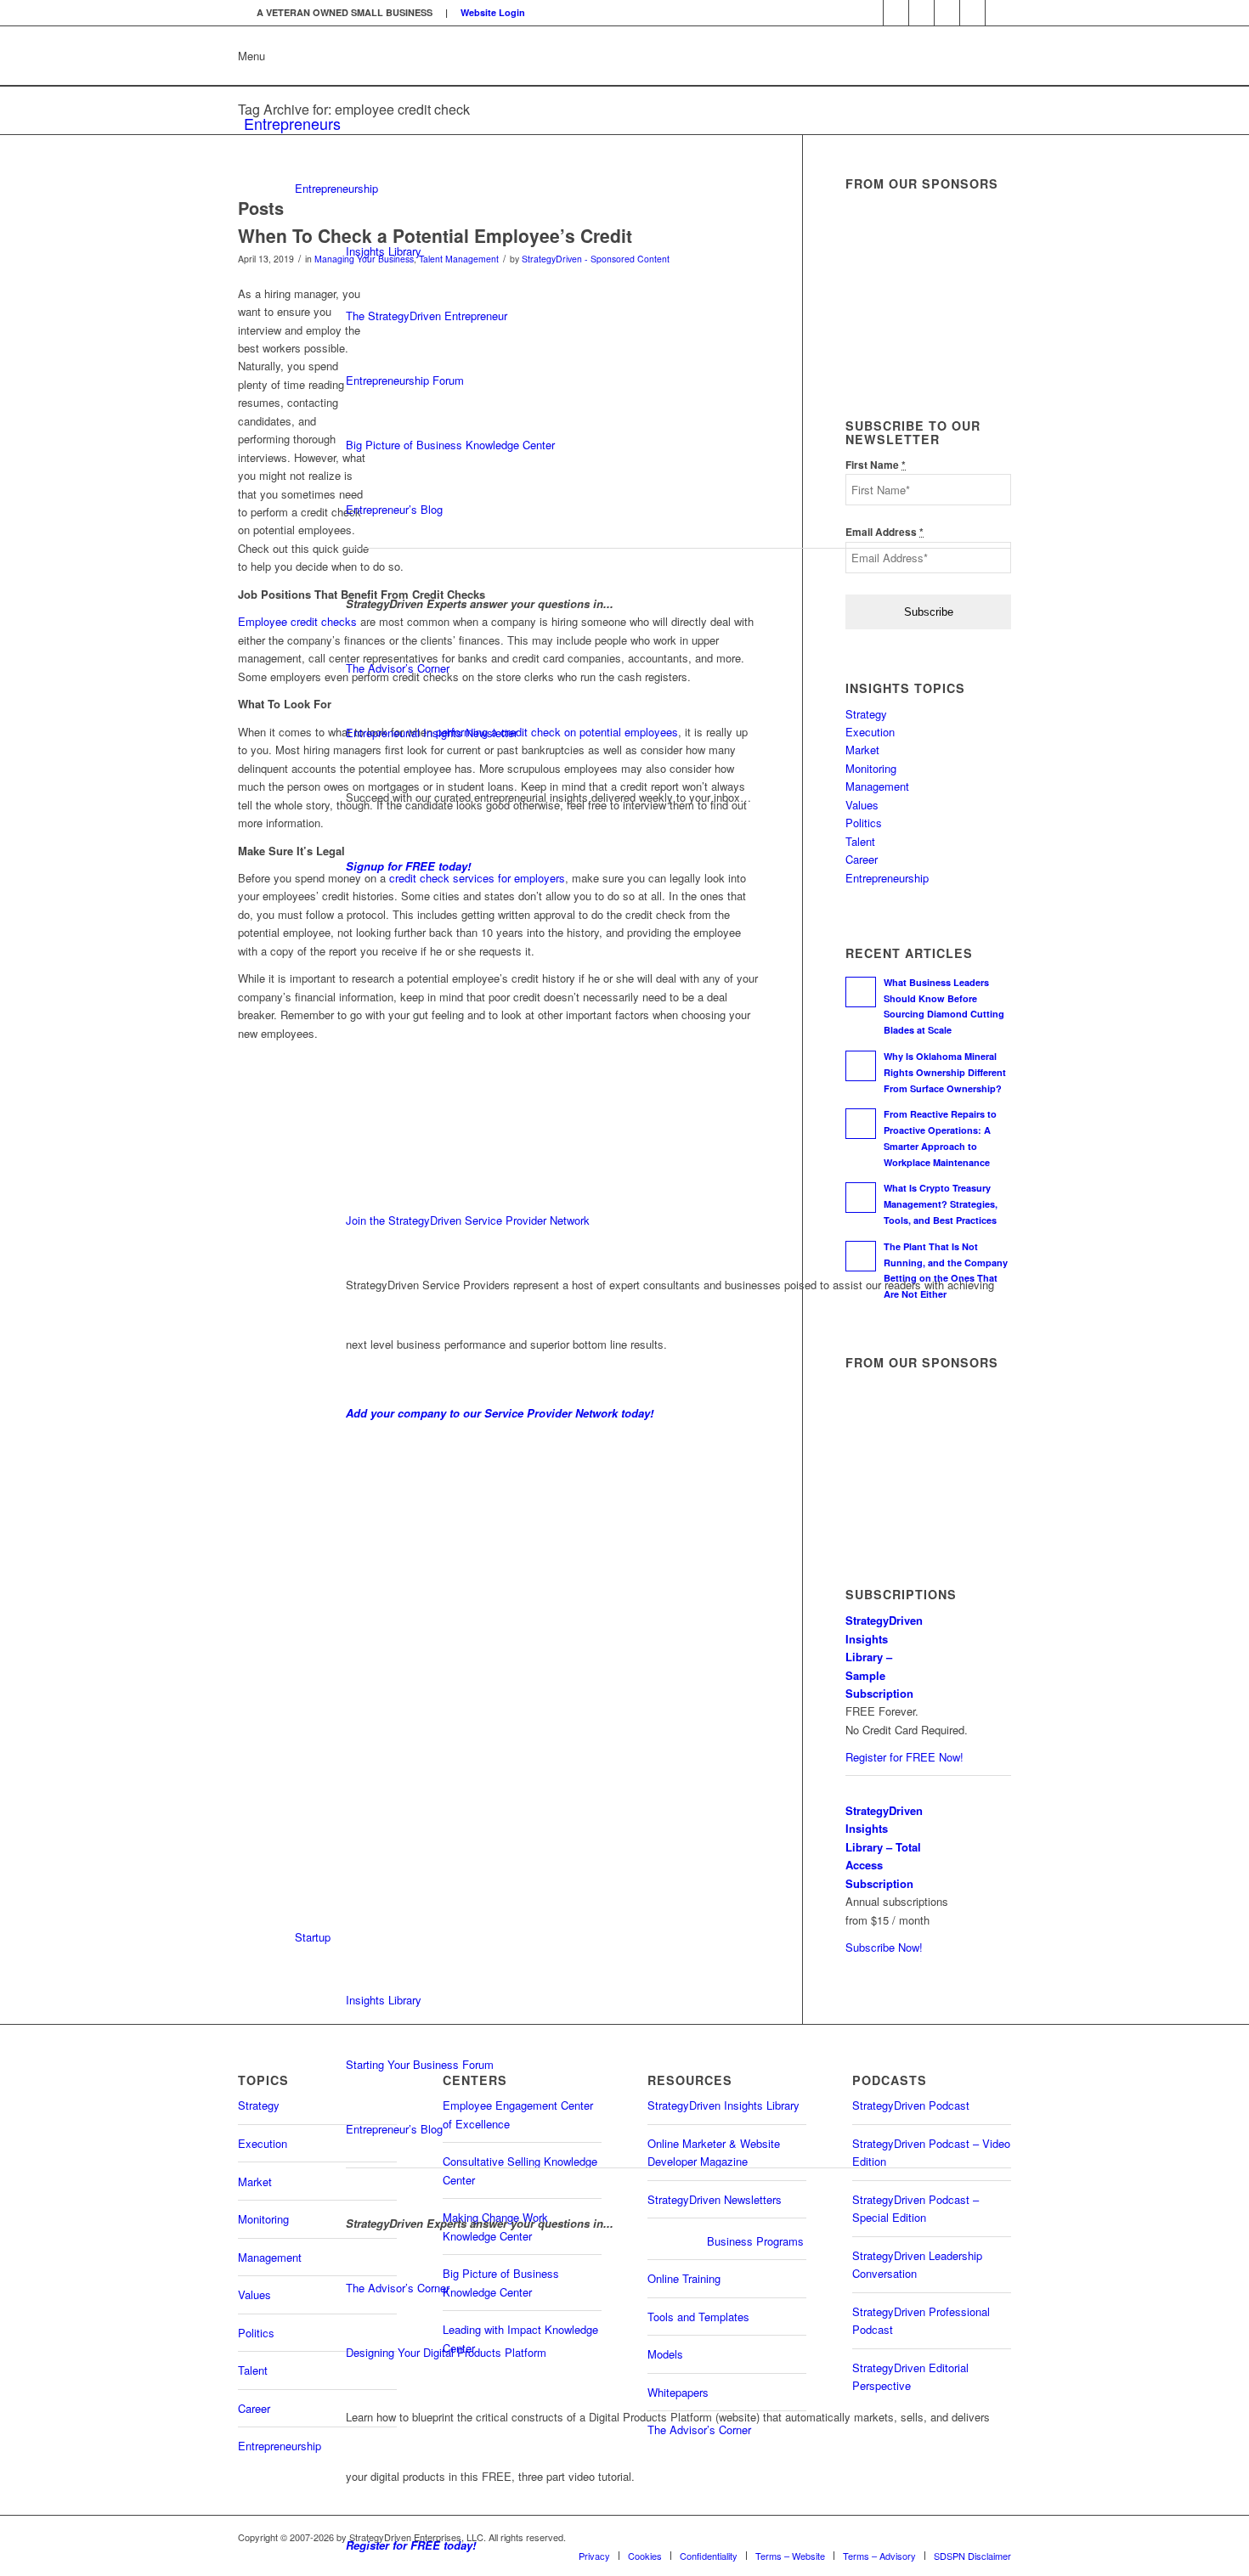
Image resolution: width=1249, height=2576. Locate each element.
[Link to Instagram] (972, 13)
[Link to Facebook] (947, 13)
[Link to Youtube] (896, 13)
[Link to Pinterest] (998, 13)
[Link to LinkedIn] (870, 13)
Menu (251, 56)
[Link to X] (921, 13)
